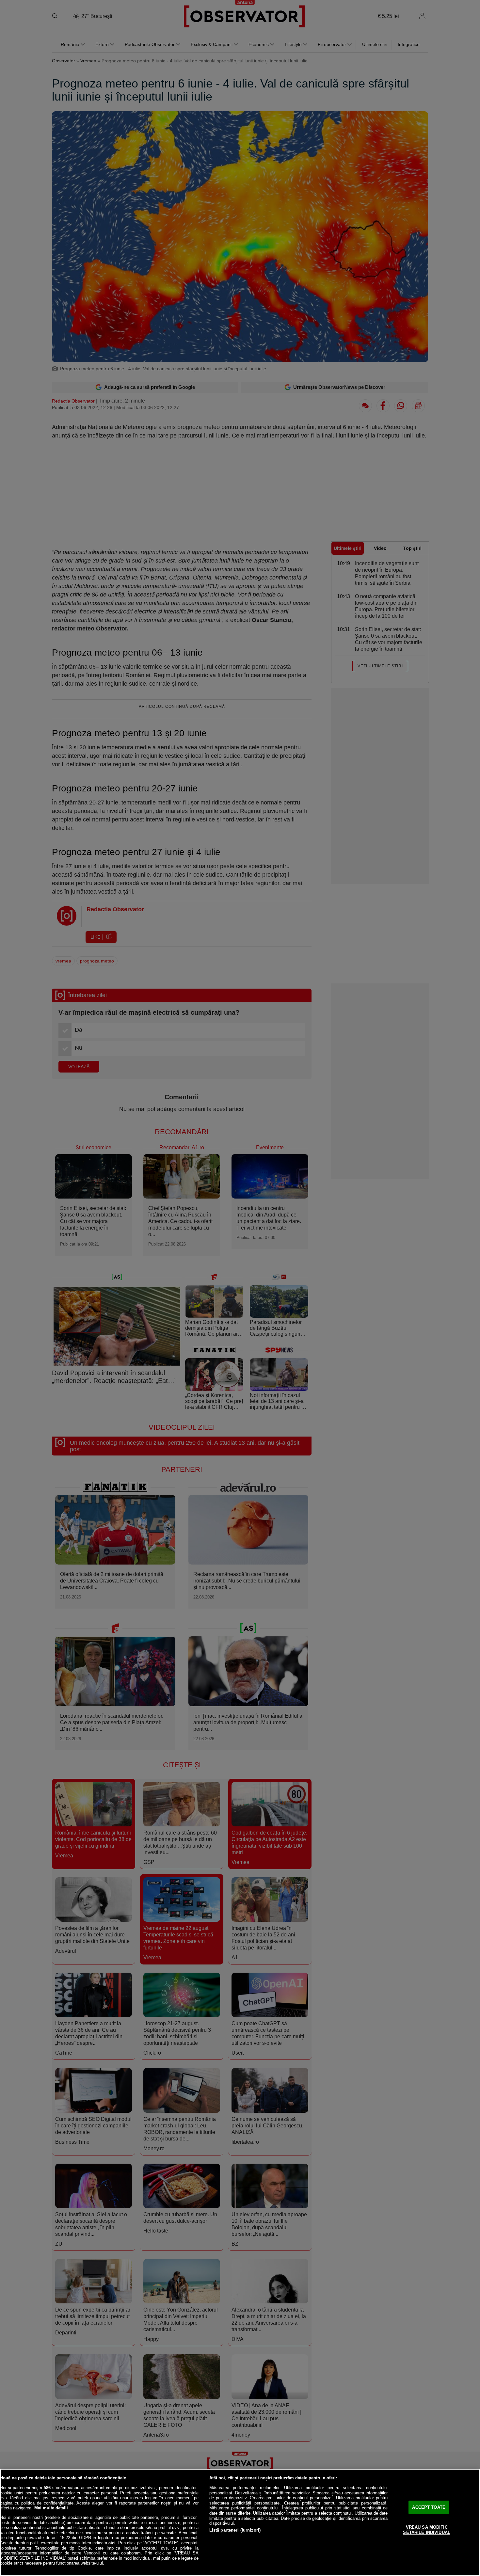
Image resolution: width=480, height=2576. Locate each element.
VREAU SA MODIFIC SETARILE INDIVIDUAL (426, 2530)
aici (112, 2543)
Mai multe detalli (51, 2508)
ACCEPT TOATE (429, 2507)
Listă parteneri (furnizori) (235, 2530)
